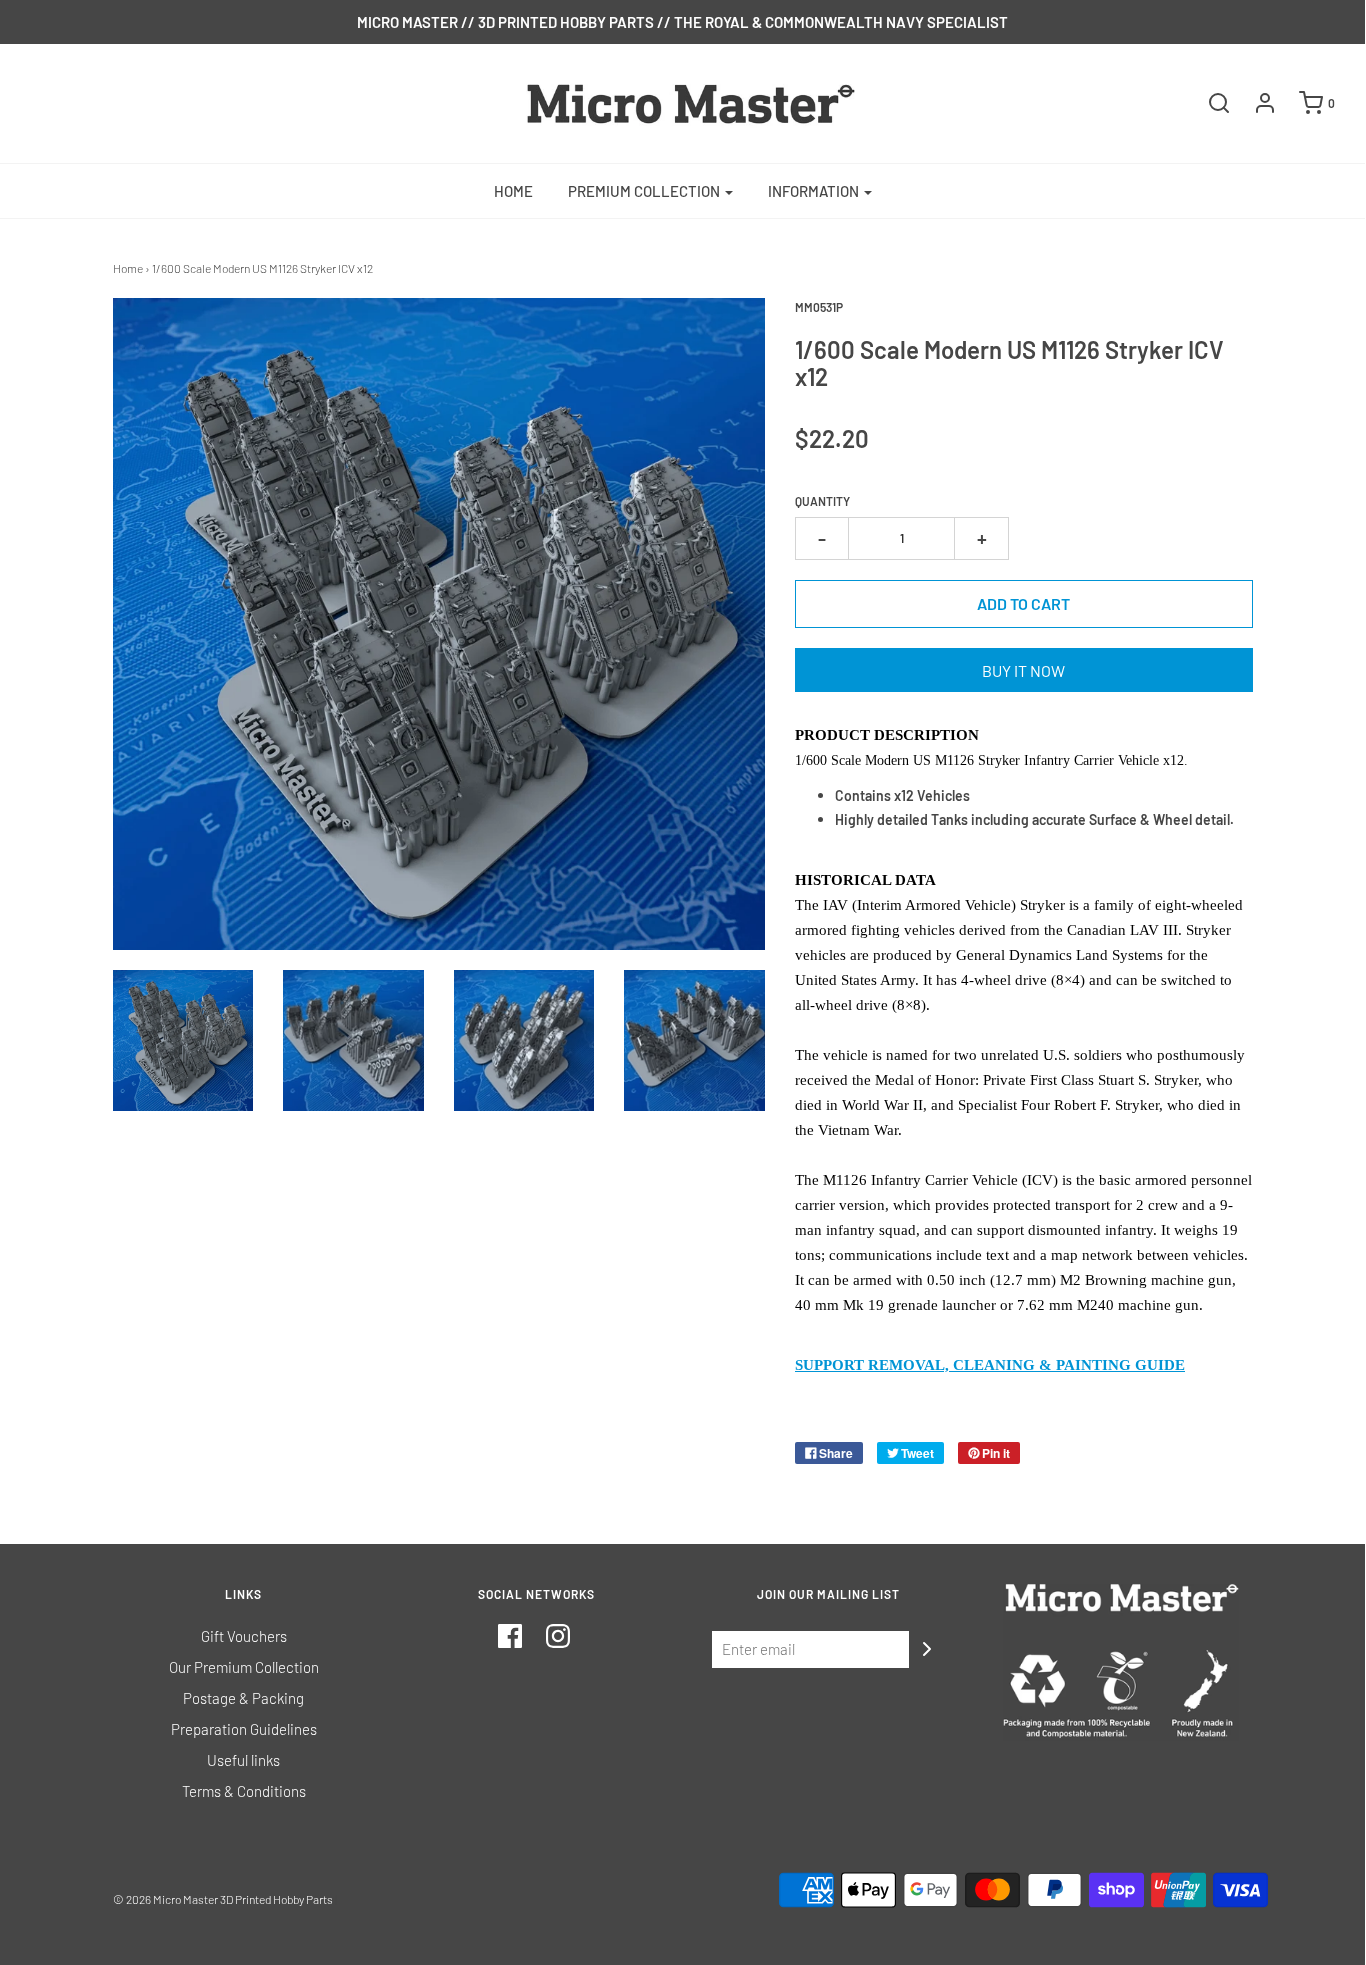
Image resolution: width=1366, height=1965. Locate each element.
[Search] (1209, 103)
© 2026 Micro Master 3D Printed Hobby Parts (223, 1899)
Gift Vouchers (244, 1636)
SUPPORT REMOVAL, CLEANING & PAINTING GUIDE (990, 1365)
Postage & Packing (243, 1698)
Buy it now (1023, 670)
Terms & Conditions (244, 1791)
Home (513, 191)
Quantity (822, 501)
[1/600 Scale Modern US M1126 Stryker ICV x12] (183, 1040)
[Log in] (1255, 103)
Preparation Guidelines (244, 1729)
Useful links (243, 1760)
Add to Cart (1023, 603)
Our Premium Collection (244, 1667)
